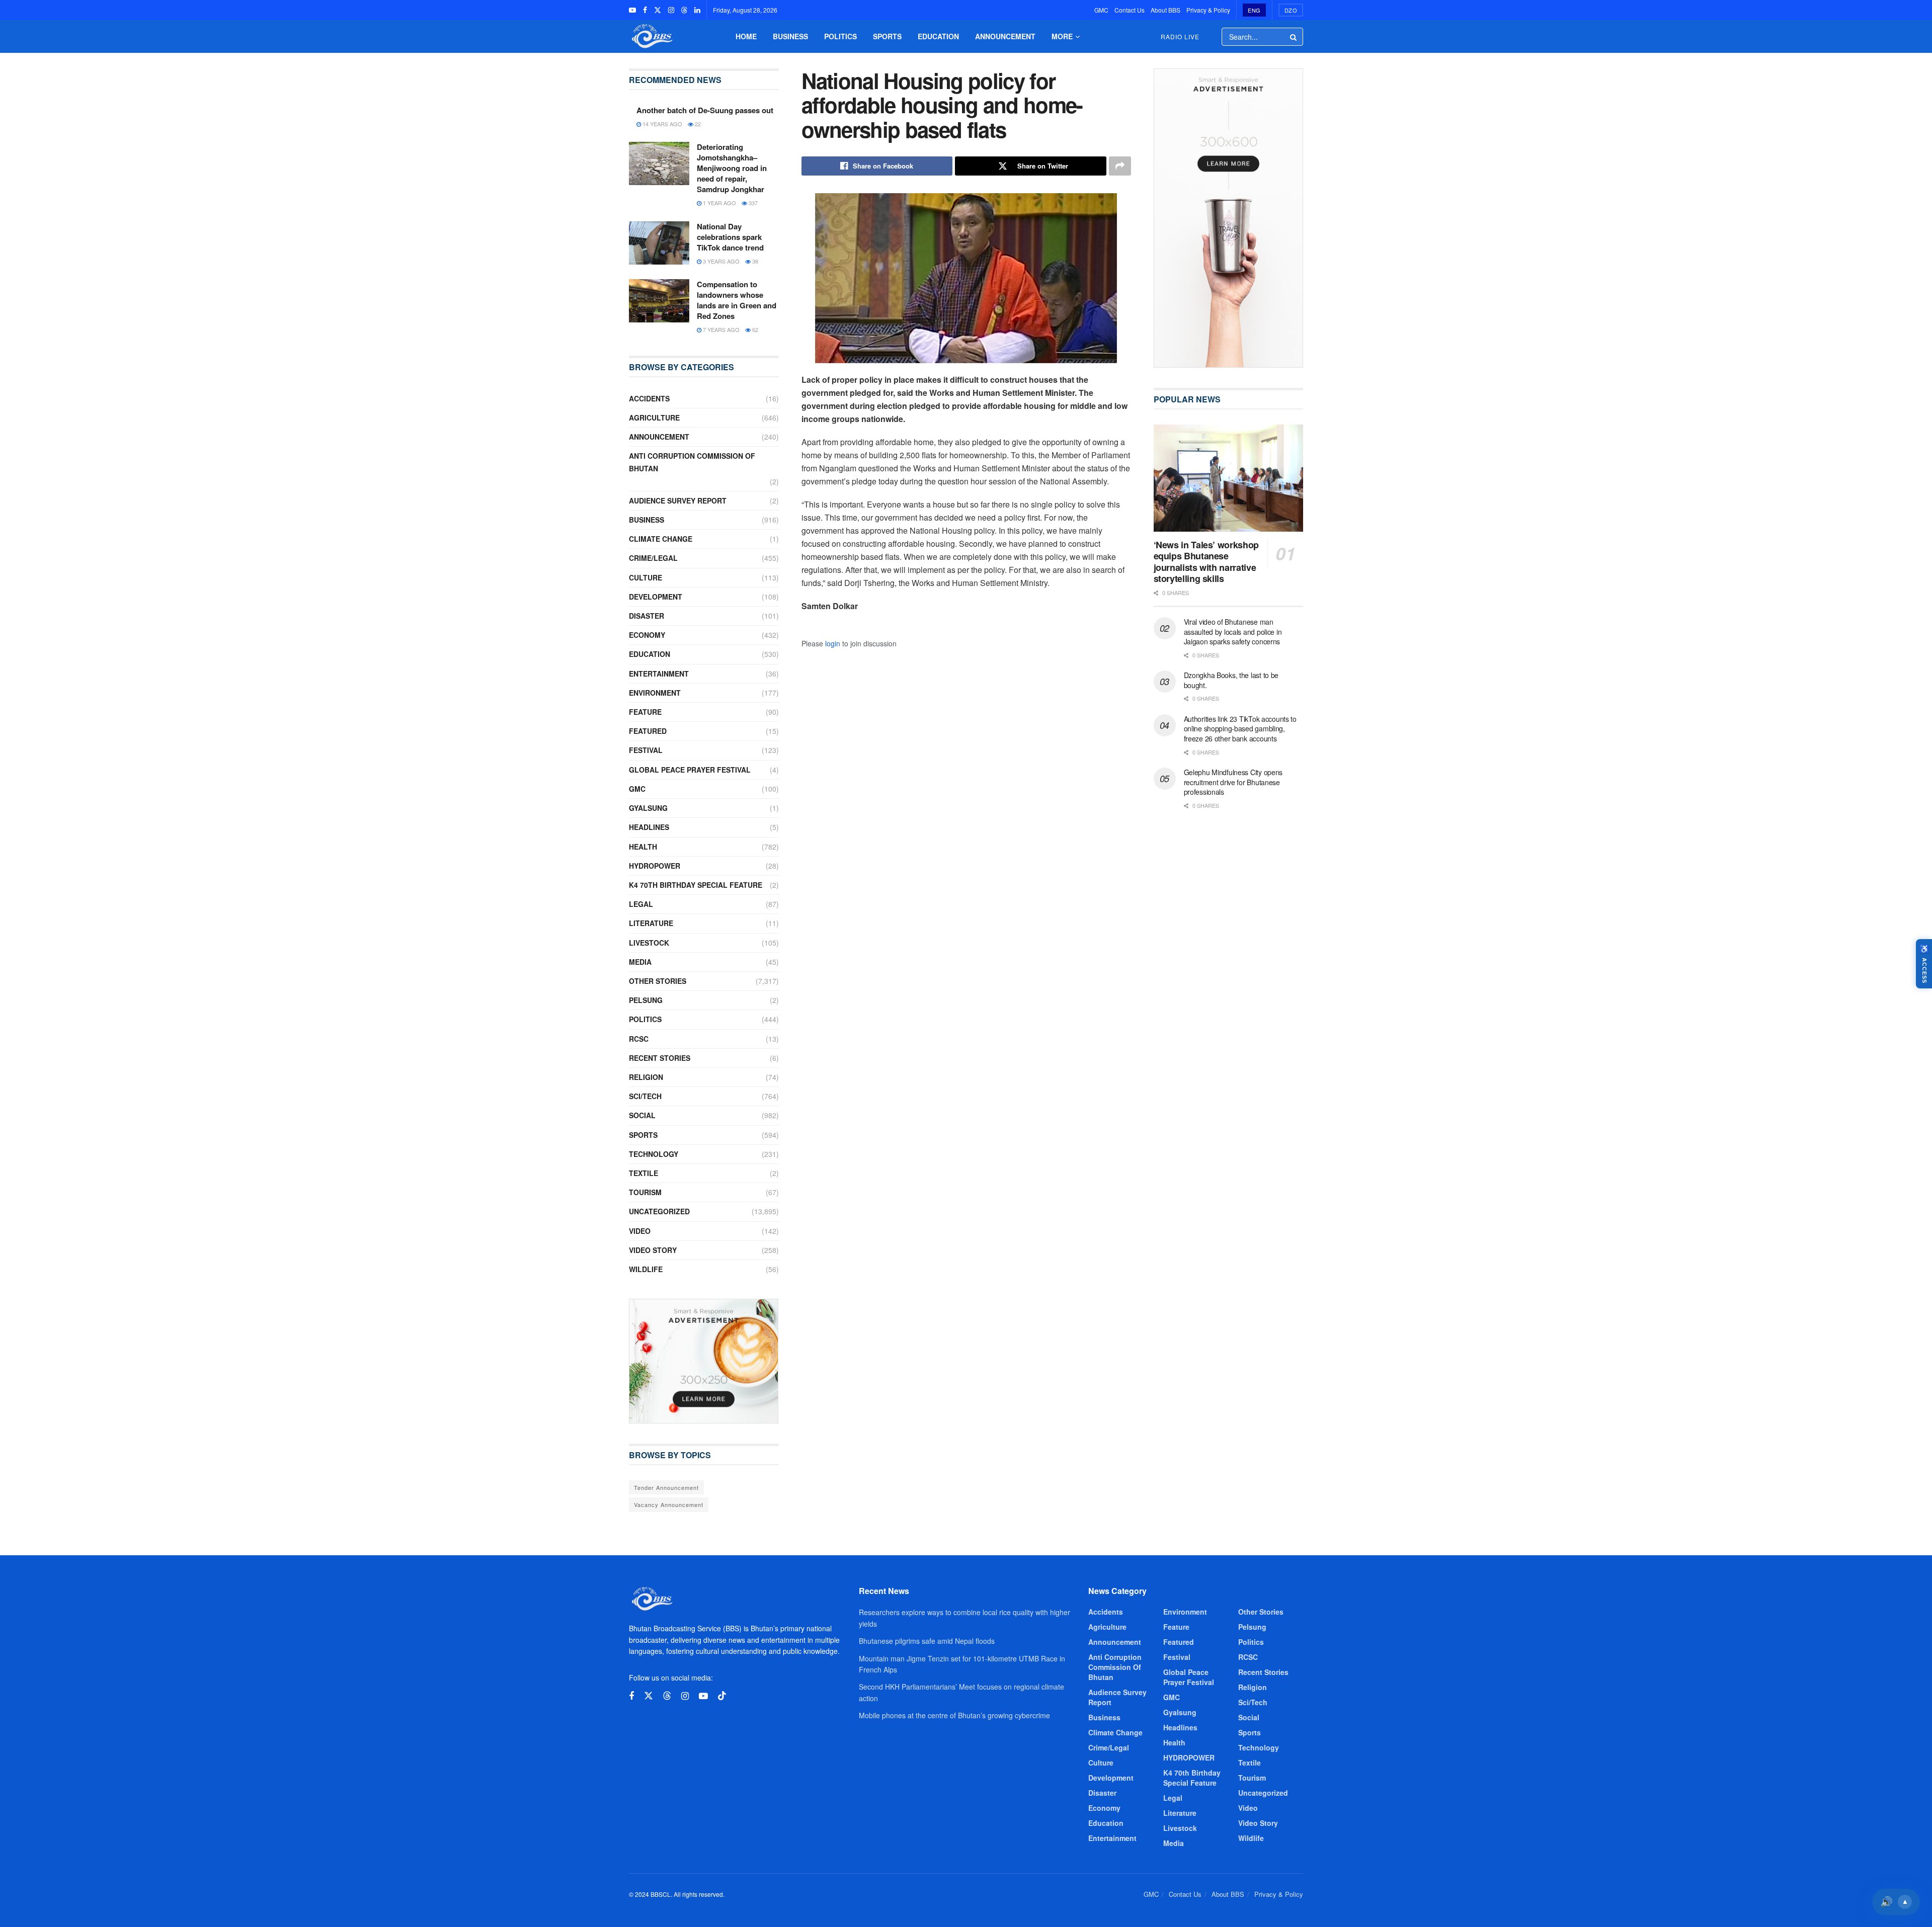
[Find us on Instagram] (671, 10)
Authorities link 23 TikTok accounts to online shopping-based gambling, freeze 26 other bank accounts (1240, 729)
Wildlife (646, 1269)
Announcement (1005, 36)
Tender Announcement (666, 1487)
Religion (646, 1077)
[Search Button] (1294, 37)
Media (640, 962)
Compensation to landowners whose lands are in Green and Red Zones (737, 300)
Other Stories (658, 981)
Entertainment (659, 674)
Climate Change (661, 539)
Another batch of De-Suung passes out (705, 110)
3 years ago (720, 261)
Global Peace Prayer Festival (690, 770)
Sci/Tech (645, 1096)
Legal (641, 904)
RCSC (639, 1039)
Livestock (649, 943)
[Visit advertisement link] (704, 1361)
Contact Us (1130, 10)
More (1062, 36)
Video (640, 1231)
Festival (646, 750)
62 (754, 329)
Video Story (653, 1250)
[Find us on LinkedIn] (697, 10)
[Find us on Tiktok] (722, 1696)
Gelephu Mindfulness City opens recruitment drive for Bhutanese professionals (1233, 782)
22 (697, 124)
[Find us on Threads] (684, 10)
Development (656, 597)
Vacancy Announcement (669, 1504)
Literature (651, 923)
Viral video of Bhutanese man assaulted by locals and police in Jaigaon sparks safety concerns (1233, 632)
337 (752, 203)
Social (642, 1115)
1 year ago (719, 203)
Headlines (649, 827)
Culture (646, 577)
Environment (655, 693)
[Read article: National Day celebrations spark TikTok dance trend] (659, 243)
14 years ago (662, 124)
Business (790, 36)
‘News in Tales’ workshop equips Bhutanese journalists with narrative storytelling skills (1206, 562)
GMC (1101, 10)
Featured (648, 731)
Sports (887, 36)
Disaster (647, 616)
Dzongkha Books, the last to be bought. (1231, 680)
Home (746, 36)
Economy (647, 635)
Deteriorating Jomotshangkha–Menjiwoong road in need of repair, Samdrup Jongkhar (732, 168)
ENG (1254, 10)
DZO (1291, 10)
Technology (654, 1154)
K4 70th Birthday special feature (696, 885)
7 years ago (720, 329)
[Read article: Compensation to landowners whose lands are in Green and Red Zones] (659, 301)
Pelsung (646, 1000)
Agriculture (654, 417)
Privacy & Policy (1208, 10)
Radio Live (1180, 36)
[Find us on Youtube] (632, 10)
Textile (643, 1173)
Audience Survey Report (678, 500)
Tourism (645, 1192)
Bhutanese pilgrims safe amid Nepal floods (927, 1641)
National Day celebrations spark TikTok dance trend (730, 237)
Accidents (649, 398)
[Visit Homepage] (651, 36)
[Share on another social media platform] (1120, 166)
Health (643, 847)
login (833, 643)
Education (938, 36)
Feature (645, 712)
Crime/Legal (653, 558)
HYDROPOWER (655, 866)
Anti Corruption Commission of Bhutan (692, 462)
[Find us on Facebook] (645, 10)
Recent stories (660, 1058)
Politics (840, 36)
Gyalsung (648, 808)
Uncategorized (659, 1211)
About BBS (1165, 10)
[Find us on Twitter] (658, 10)
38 (754, 261)
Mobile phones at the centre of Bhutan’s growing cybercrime (954, 1715)
